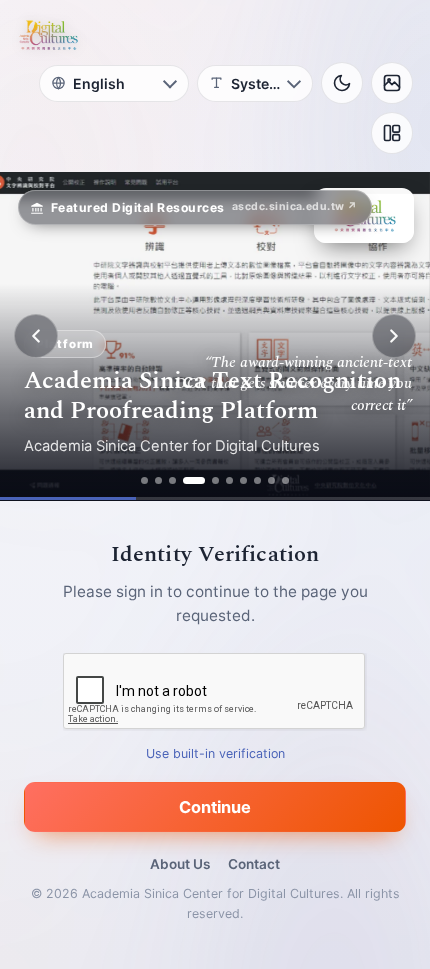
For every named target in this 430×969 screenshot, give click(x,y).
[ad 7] (243, 480)
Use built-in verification (215, 753)
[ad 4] (194, 480)
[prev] (36, 336)
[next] (394, 336)
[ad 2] (158, 480)
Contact (254, 864)
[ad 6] (229, 480)
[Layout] (392, 133)
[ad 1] (144, 480)
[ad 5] (215, 480)
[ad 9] (271, 480)
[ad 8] (257, 480)
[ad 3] (172, 480)
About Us (180, 864)
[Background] (392, 83)
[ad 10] (285, 480)
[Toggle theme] (342, 83)
